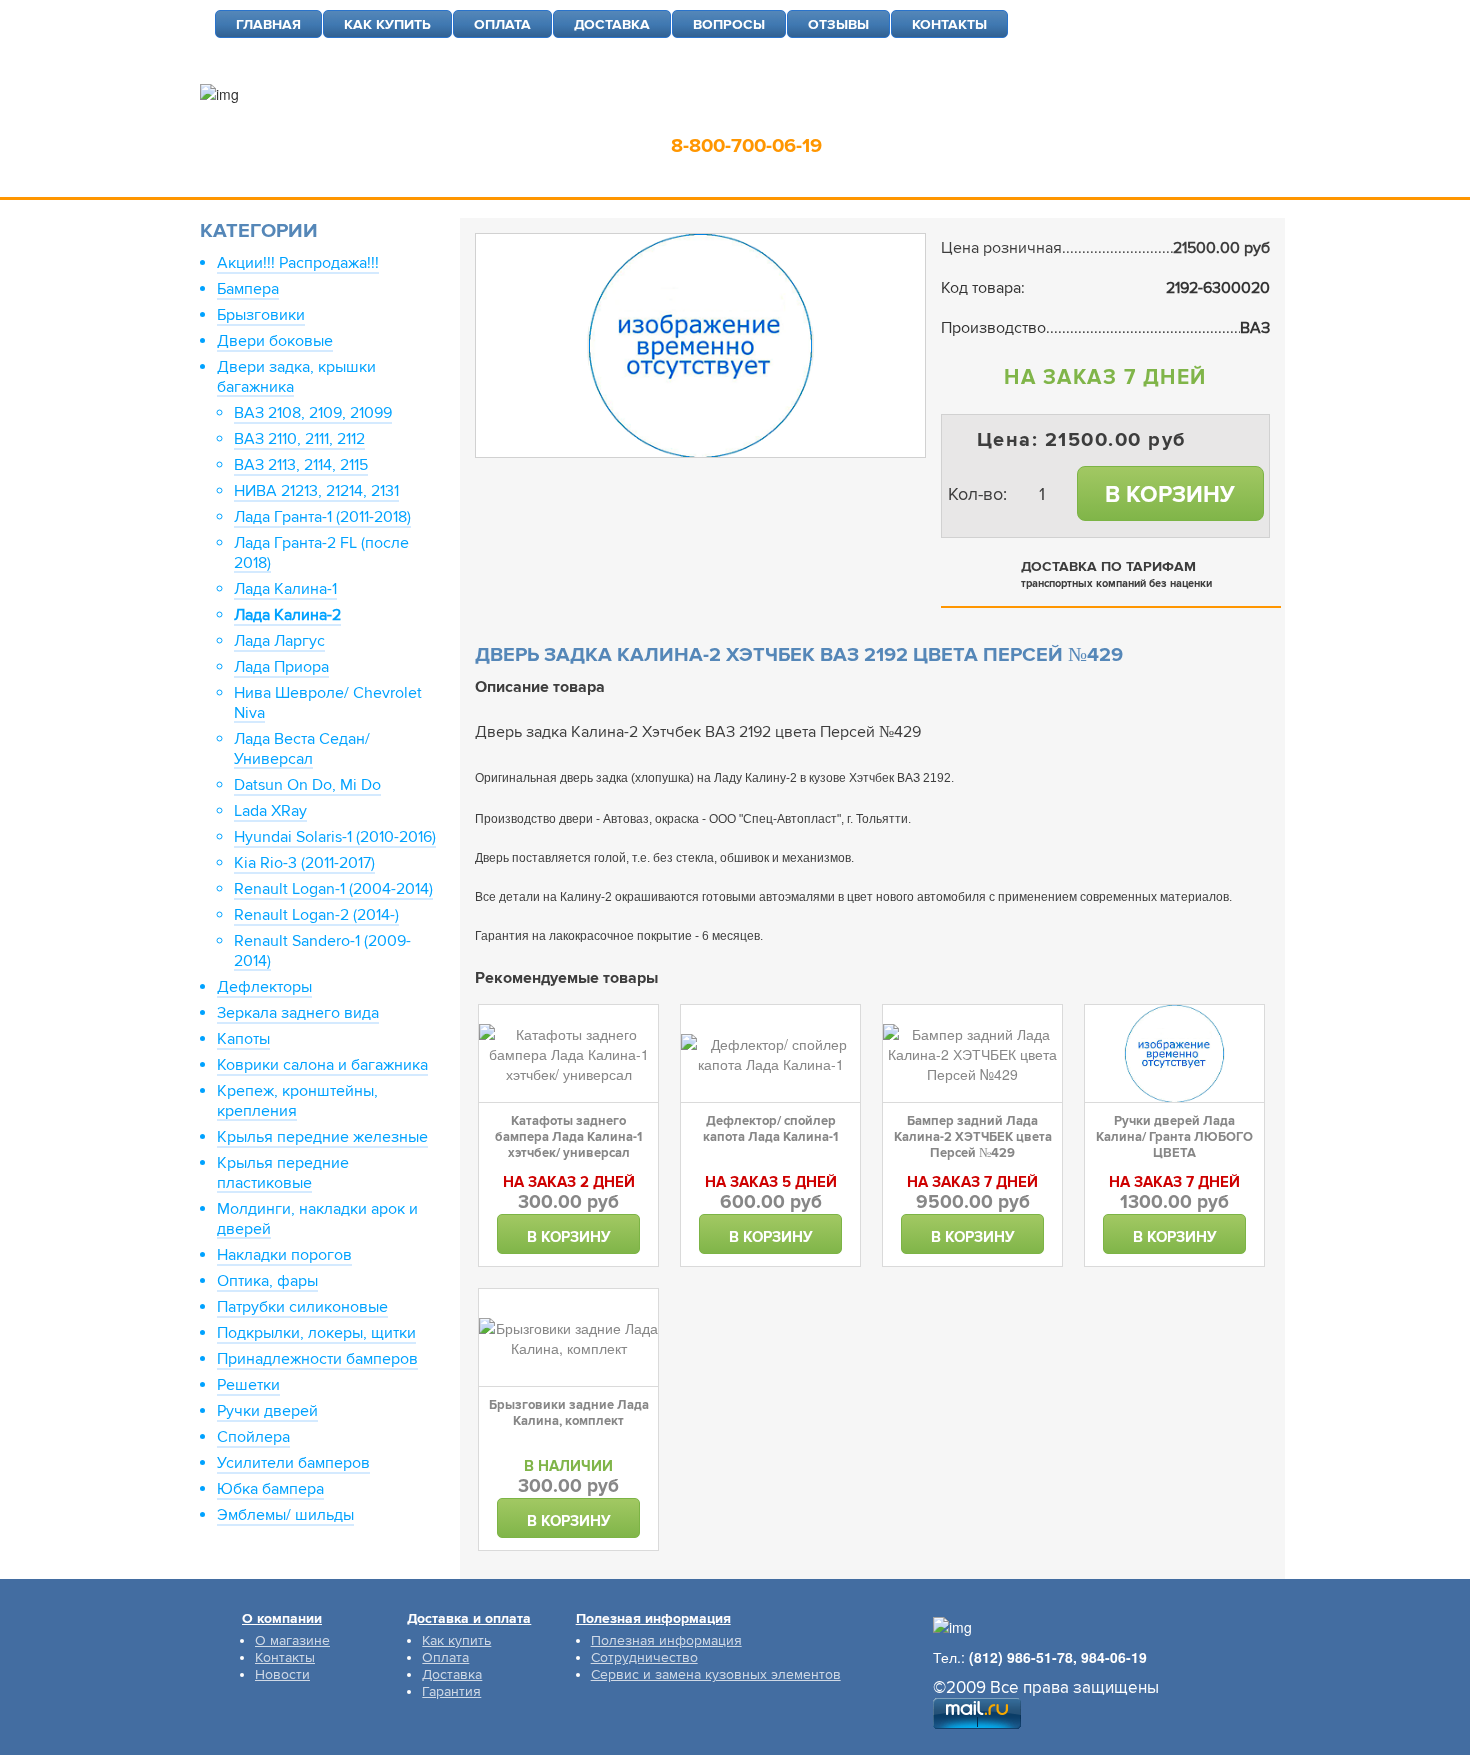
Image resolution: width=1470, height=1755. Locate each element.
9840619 (894, 115)
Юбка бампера (270, 1489)
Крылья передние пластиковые (283, 1173)
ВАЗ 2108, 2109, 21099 (313, 413)
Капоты (243, 1039)
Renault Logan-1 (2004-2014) (333, 889)
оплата (502, 24)
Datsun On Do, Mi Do (307, 785)
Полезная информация (666, 1640)
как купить (387, 24)
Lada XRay (270, 811)
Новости (282, 1674)
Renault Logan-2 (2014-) (316, 915)
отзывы (838, 24)
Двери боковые (275, 341)
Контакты (285, 1657)
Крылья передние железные (322, 1137)
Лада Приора (281, 667)
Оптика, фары (267, 1281)
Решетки (248, 1385)
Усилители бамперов (293, 1463)
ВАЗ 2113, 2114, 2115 (301, 465)
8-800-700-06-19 (746, 146)
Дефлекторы (264, 987)
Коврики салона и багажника (322, 1065)
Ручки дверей (267, 1411)
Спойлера (253, 1437)
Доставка (452, 1674)
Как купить (456, 1640)
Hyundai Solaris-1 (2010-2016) (335, 837)
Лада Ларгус (279, 641)
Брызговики (261, 315)
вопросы (729, 24)
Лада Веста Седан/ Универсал (302, 749)
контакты (949, 24)
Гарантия (451, 1691)
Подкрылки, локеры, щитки (316, 1333)
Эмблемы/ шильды (285, 1515)
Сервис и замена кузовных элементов (716, 1674)
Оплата (445, 1657)
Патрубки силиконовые (302, 1307)
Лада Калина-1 (285, 589)
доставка (612, 24)
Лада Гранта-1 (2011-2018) (322, 517)
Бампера (248, 289)
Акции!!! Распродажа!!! (298, 263)
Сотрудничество (644, 1657)
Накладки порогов (284, 1255)
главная (268, 24)
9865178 (791, 115)
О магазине (292, 1640)
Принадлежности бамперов (317, 1359)
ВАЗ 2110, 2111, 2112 (299, 439)
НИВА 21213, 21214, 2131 (316, 491)
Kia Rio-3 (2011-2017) (304, 863)
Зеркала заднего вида (298, 1013)
